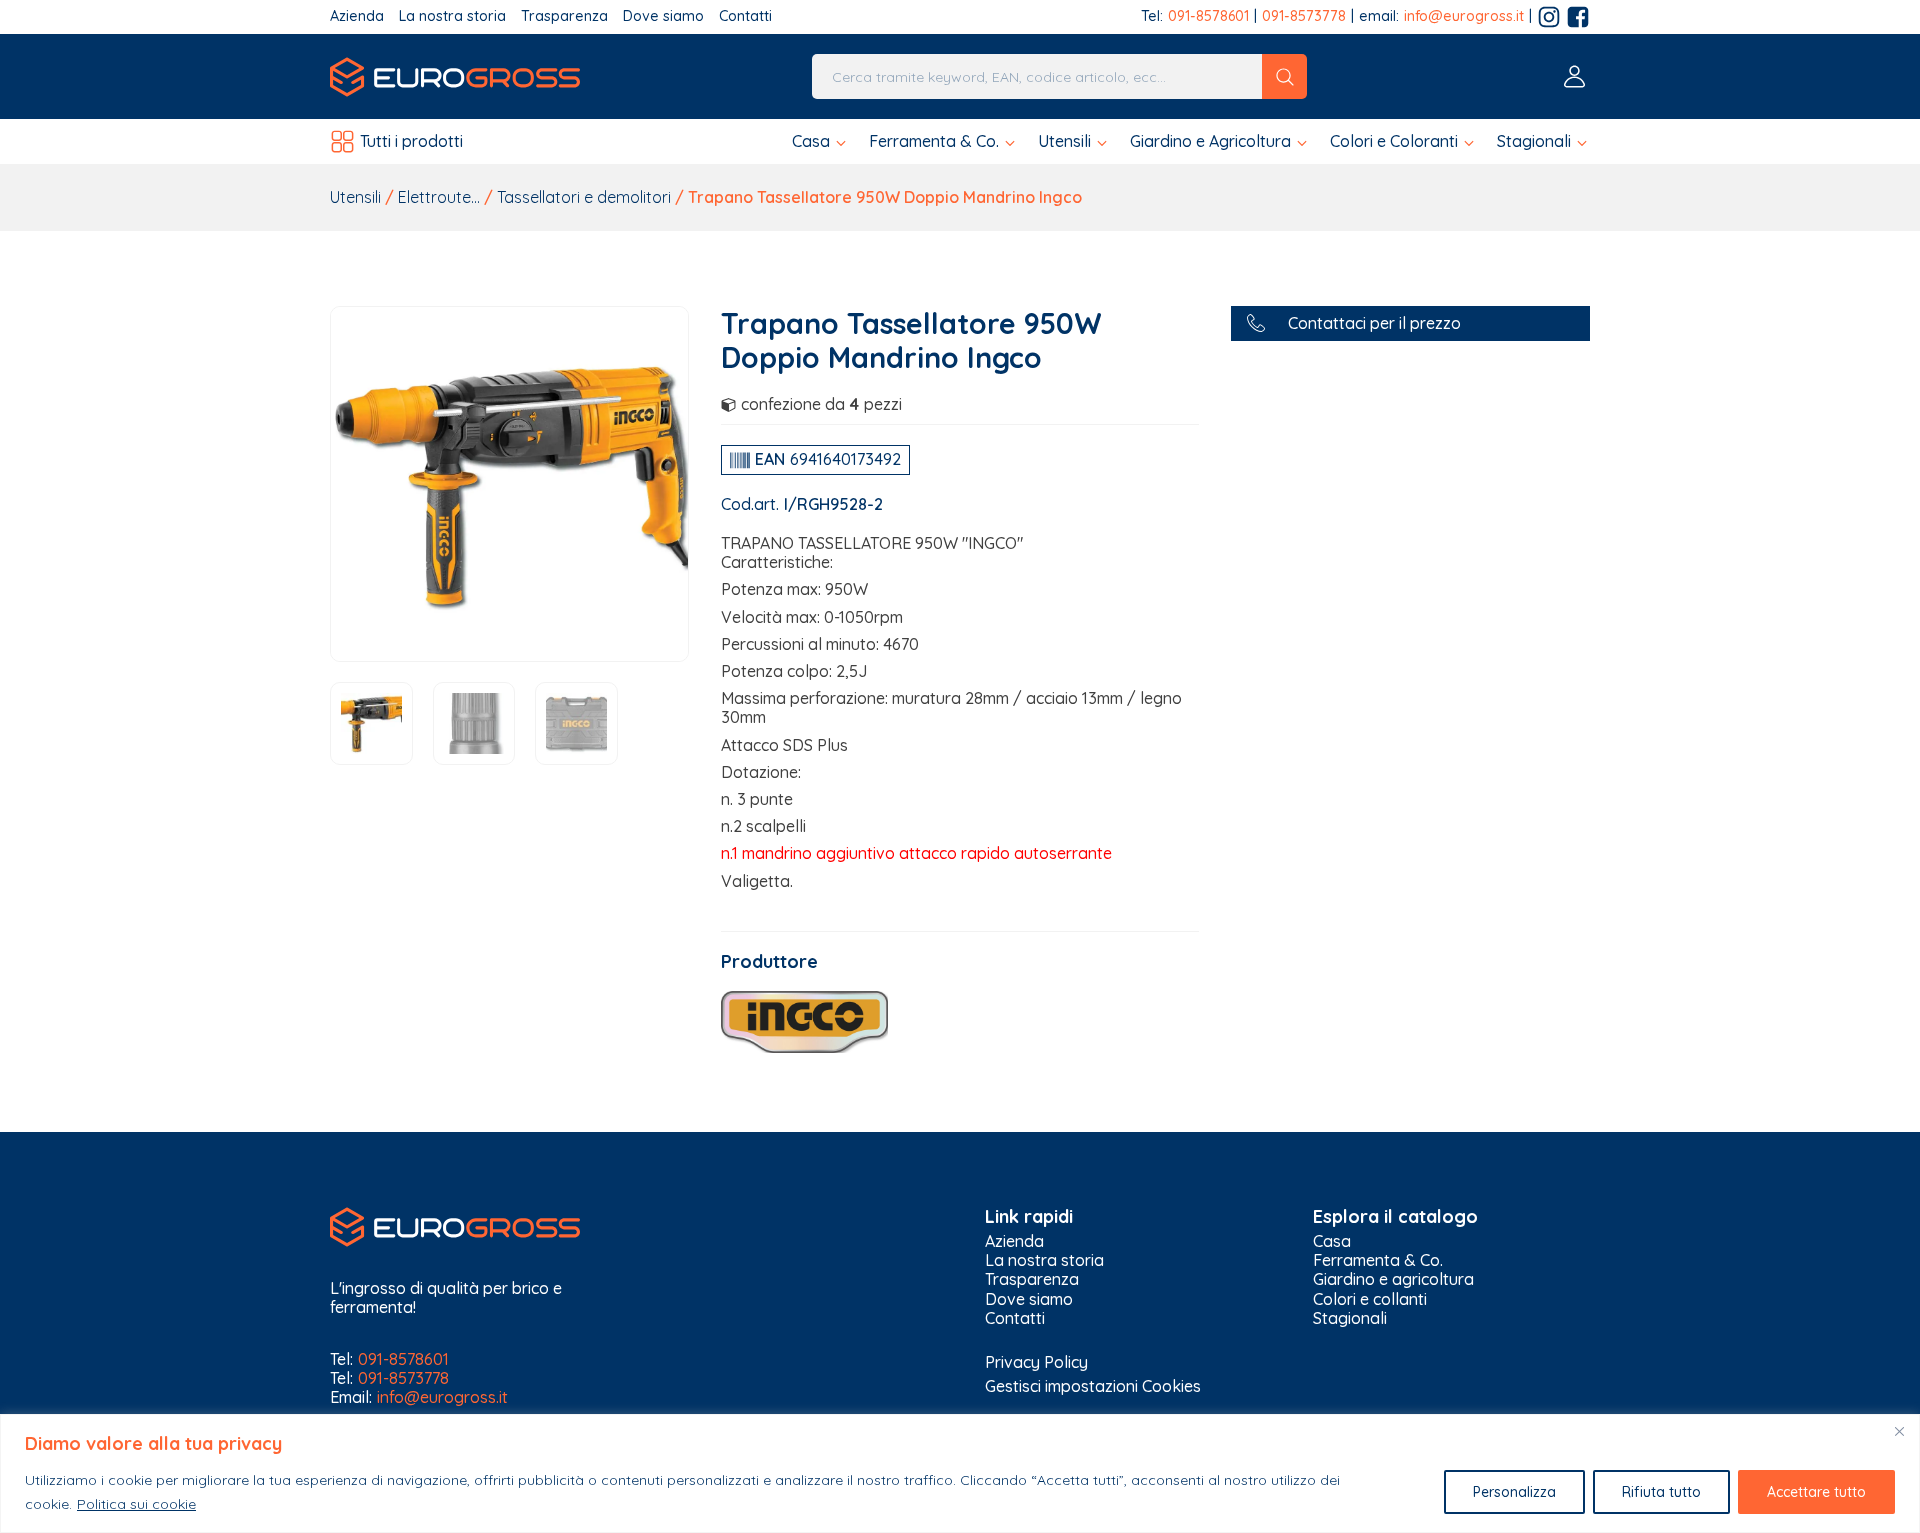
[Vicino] (1899, 1431)
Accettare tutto (1816, 1492)
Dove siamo (663, 16)
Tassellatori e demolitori (584, 197)
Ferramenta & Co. (1378, 1260)
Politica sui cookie (136, 1504)
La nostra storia (452, 16)
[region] (960, 1473)
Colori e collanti (1370, 1299)
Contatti (745, 16)
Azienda (357, 16)
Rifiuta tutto (1661, 1492)
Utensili (355, 197)
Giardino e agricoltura (1393, 1279)
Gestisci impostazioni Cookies (1093, 1386)
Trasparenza (564, 16)
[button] (820, 141)
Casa (1332, 1241)
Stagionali (1350, 1318)
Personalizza (1514, 1492)
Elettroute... (439, 197)
